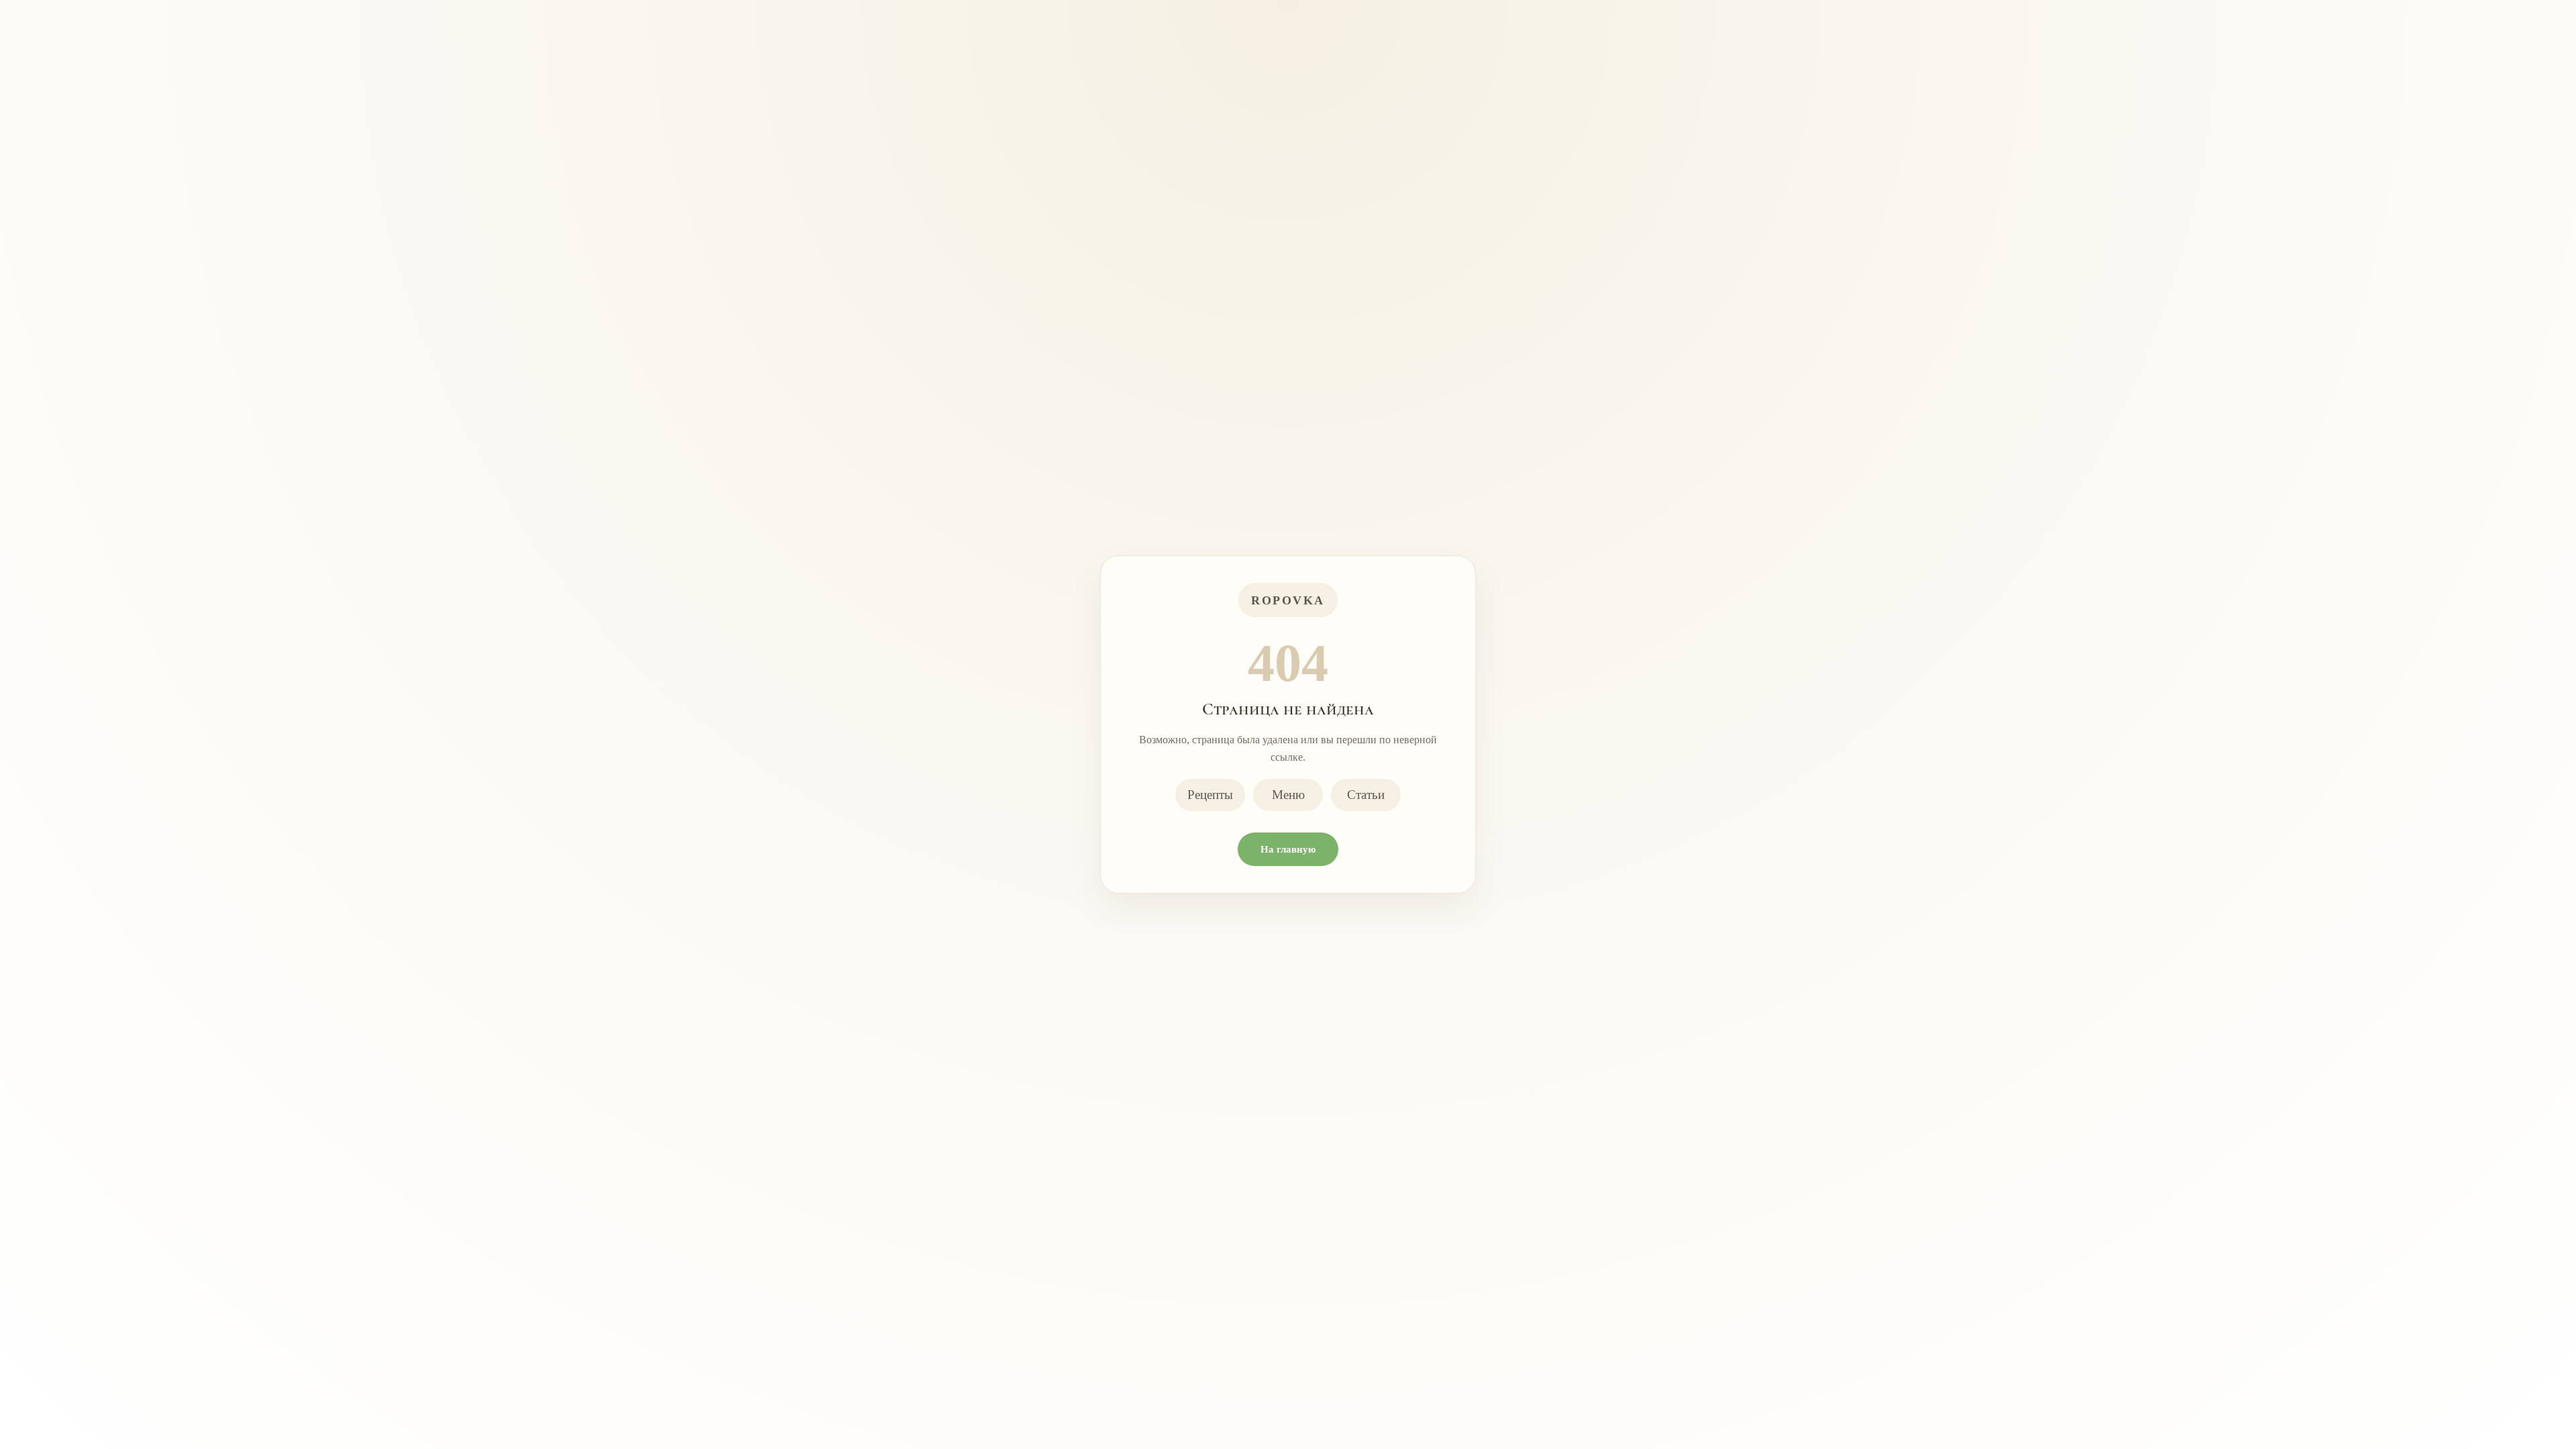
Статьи (1366, 795)
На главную (1288, 849)
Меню (1288, 795)
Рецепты (1210, 795)
